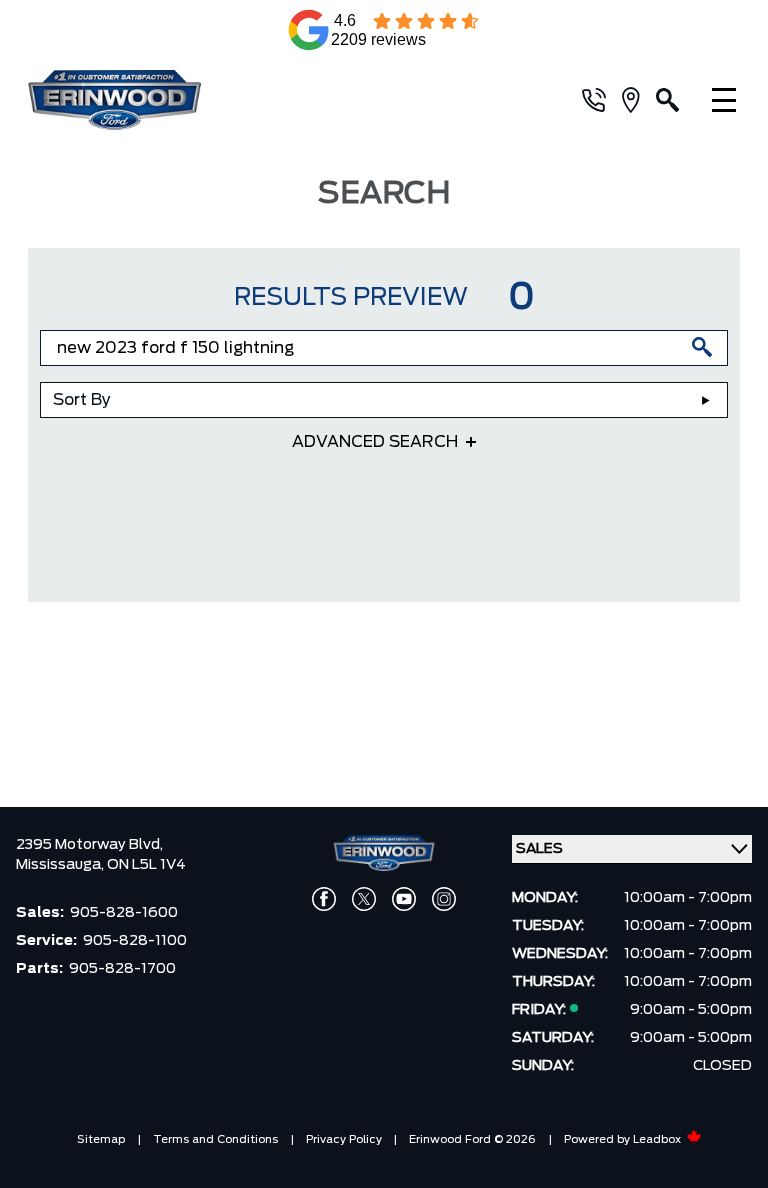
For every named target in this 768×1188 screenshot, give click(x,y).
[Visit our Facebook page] (324, 899)
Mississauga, (61, 865)
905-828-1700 (122, 969)
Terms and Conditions (215, 1139)
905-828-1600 (124, 913)
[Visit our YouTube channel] (404, 899)
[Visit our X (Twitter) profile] (364, 899)
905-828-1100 (135, 941)
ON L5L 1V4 (146, 865)
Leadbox (658, 1139)
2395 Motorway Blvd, (89, 845)
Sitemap (101, 1139)
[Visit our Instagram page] (444, 899)
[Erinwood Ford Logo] (139, 100)
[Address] (639, 100)
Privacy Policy (344, 1139)
